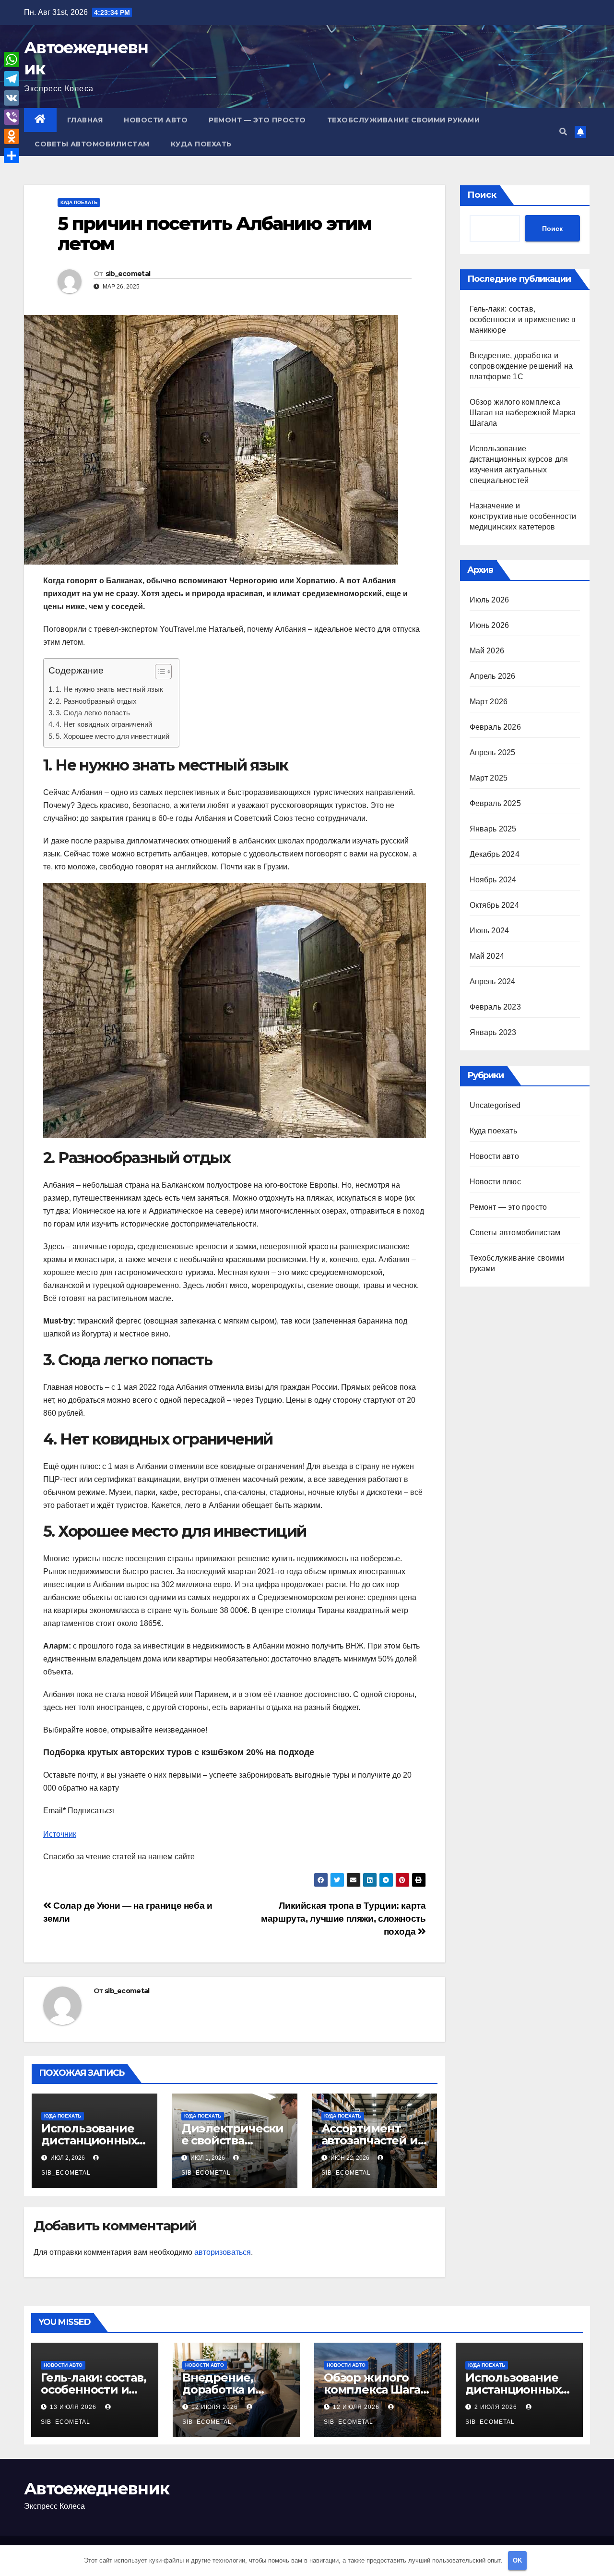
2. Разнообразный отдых (96, 701)
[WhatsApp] (12, 60)
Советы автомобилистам (92, 144)
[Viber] (12, 117)
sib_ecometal (128, 274)
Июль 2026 (490, 600)
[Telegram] (12, 79)
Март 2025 (489, 778)
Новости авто (156, 120)
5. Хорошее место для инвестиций (112, 736)
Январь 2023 (493, 1032)
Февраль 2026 (495, 727)
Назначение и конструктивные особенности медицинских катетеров (523, 516)
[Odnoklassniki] (12, 136)
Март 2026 (489, 702)
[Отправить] (12, 156)
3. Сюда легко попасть (93, 713)
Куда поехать (201, 144)
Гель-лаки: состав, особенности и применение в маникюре (523, 319)
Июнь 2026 (490, 625)
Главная (85, 120)
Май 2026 (487, 651)
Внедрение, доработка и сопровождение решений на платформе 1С (521, 366)
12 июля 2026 (216, 2407)
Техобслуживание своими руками (404, 120)
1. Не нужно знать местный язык (109, 689)
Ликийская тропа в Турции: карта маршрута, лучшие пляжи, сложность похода (343, 1919)
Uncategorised (495, 1105)
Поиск (482, 195)
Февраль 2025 (495, 803)
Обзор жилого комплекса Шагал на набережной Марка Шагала (523, 413)
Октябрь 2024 (494, 905)
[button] (563, 132)
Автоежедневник (96, 2489)
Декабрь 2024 (495, 854)
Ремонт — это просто (257, 120)
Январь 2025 (493, 829)
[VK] (12, 98)
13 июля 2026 (74, 2407)
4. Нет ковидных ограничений (104, 724)
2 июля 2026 (497, 2407)
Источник (60, 1834)
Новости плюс (495, 1182)
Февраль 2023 (495, 1007)
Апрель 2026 (493, 676)
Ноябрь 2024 (493, 880)
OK (517, 2560)
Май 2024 (487, 956)
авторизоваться (223, 2252)
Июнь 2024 (490, 931)
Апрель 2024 (493, 981)
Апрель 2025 (493, 752)
